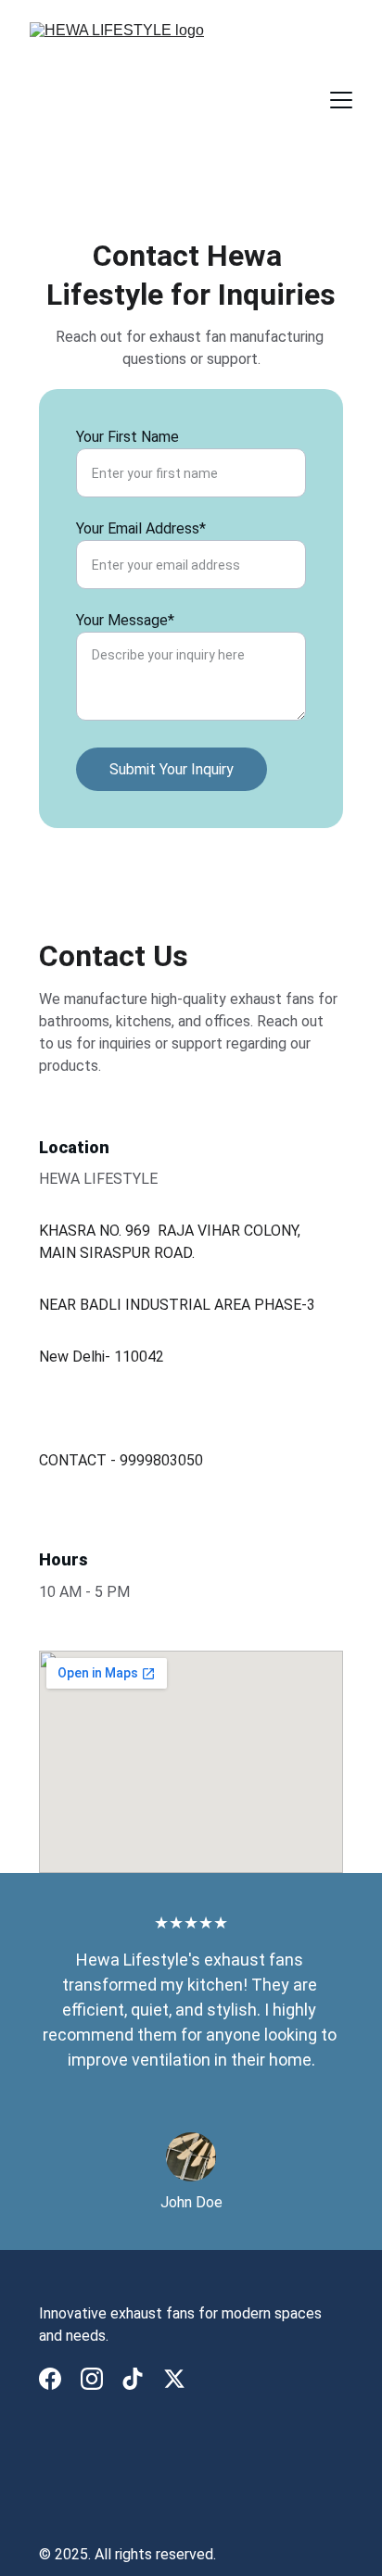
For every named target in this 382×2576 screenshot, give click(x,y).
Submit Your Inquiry (172, 769)
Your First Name (127, 437)
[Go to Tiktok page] (133, 2379)
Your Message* (125, 620)
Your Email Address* (141, 528)
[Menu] (341, 100)
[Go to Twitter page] (174, 2379)
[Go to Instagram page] (92, 2379)
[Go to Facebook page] (50, 2379)
